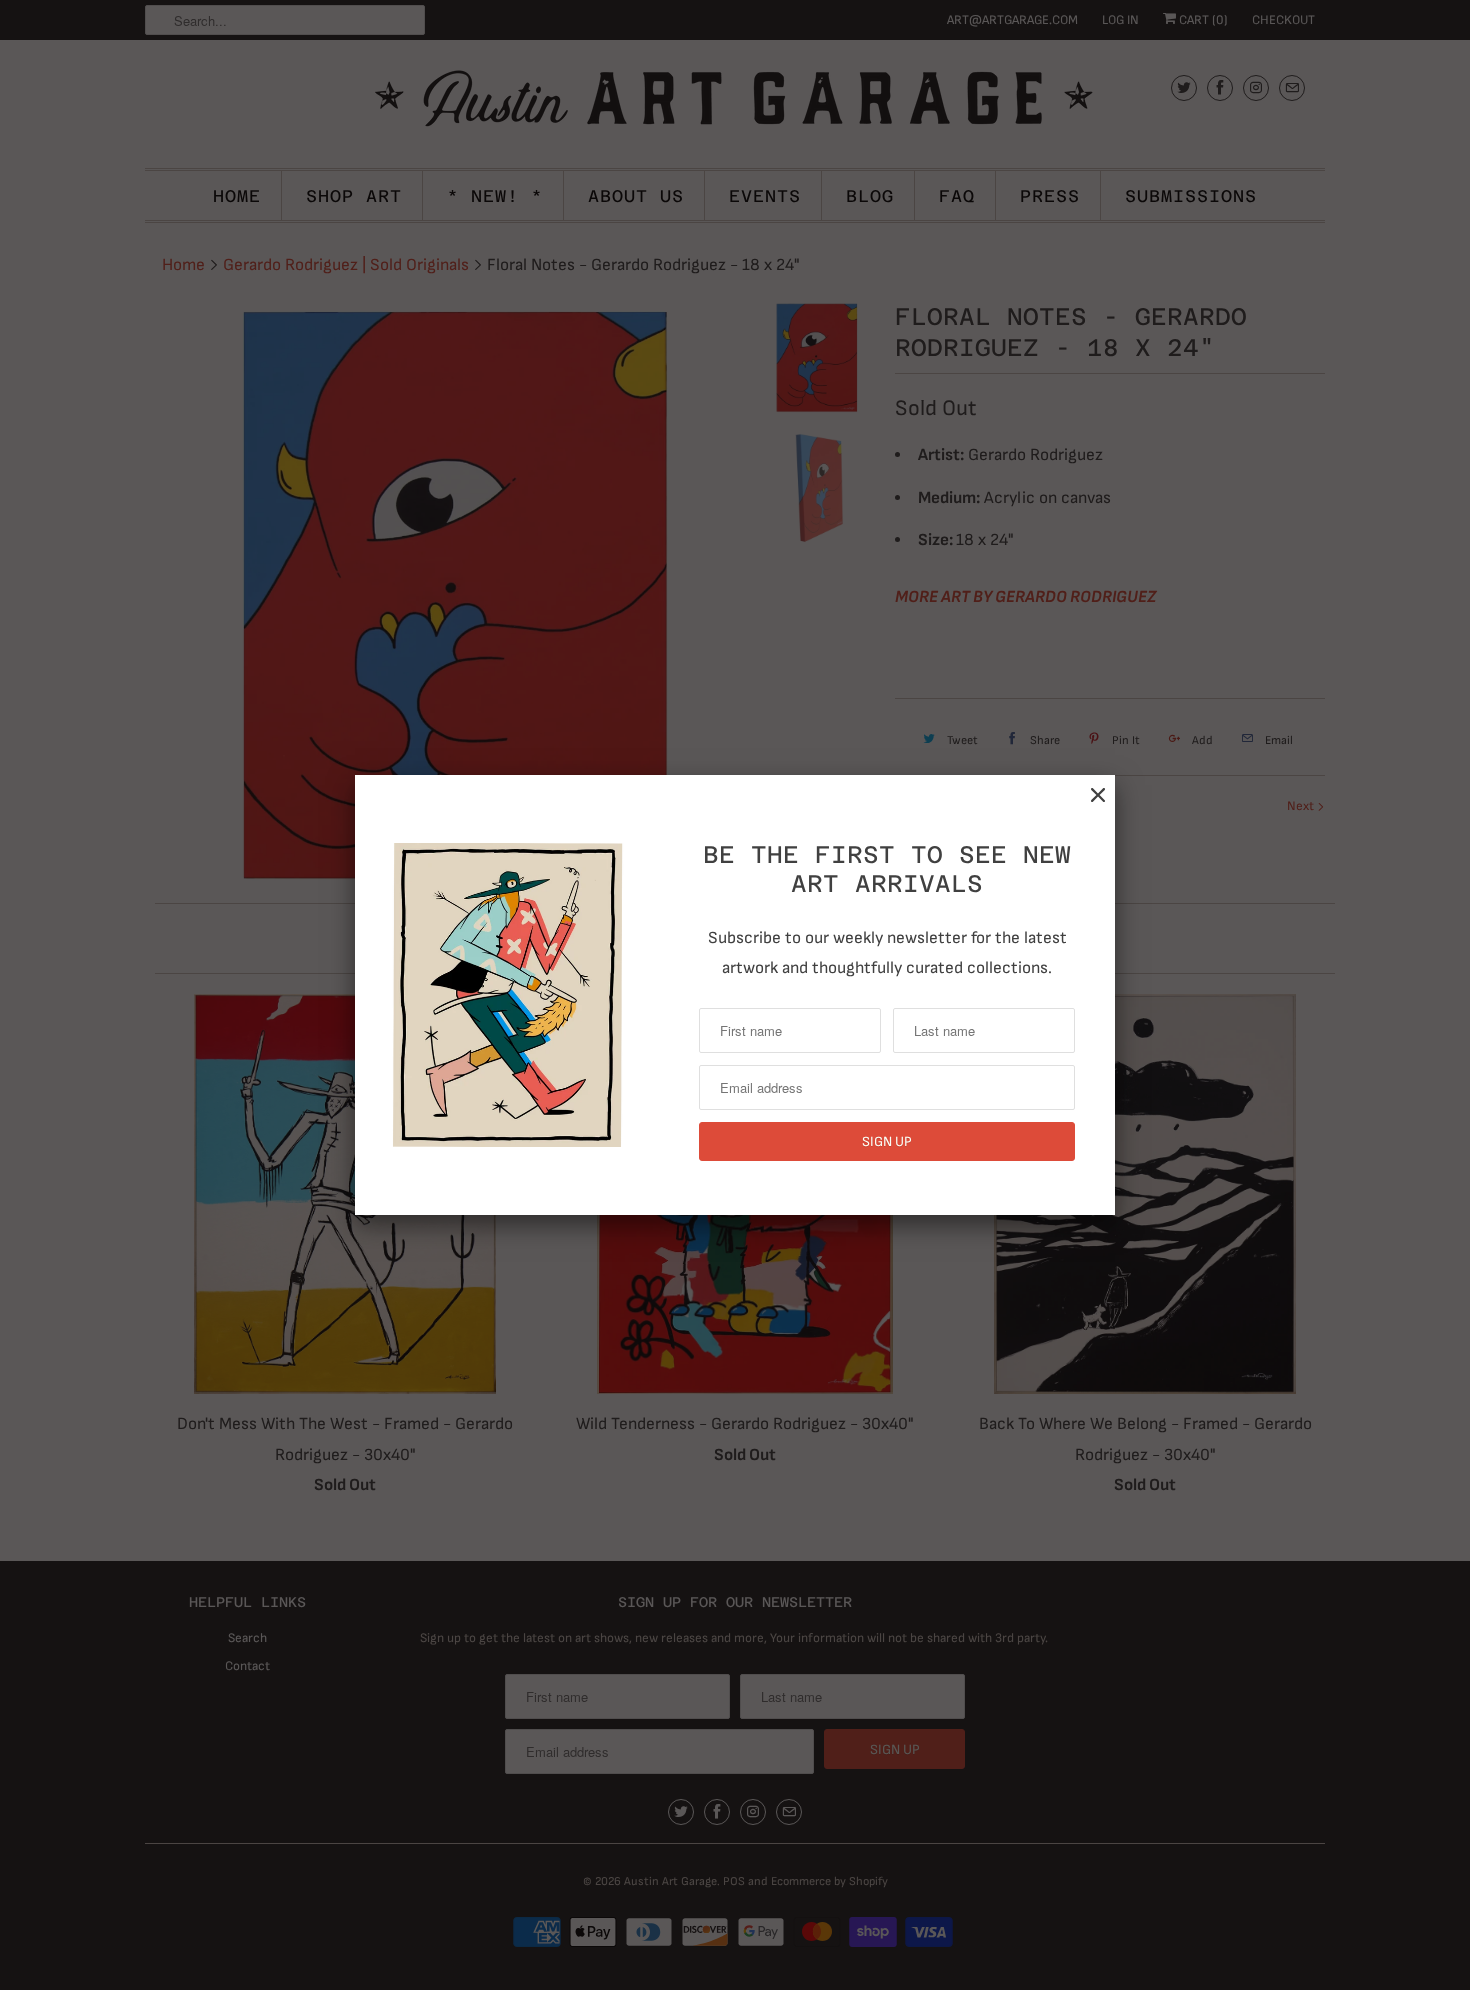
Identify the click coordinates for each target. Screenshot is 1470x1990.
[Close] (1098, 795)
